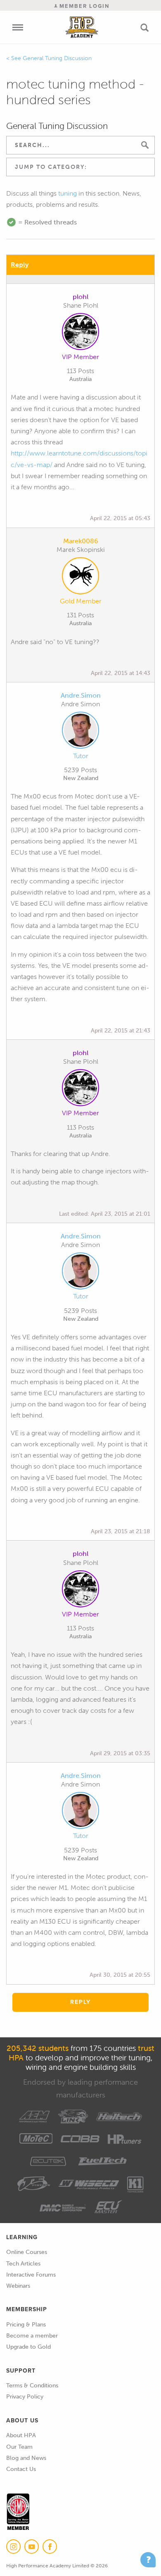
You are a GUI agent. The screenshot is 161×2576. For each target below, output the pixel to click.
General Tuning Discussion (57, 58)
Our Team (19, 2447)
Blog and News (26, 2458)
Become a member (32, 2336)
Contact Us (21, 2469)
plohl (80, 297)
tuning (67, 193)
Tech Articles (23, 2264)
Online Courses (27, 2252)
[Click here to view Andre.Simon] (80, 732)
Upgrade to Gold (28, 2347)
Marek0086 (81, 541)
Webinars (18, 2286)
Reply (20, 265)
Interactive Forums (31, 2275)
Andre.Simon (81, 695)
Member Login (83, 6)
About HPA (21, 2435)
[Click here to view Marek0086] (80, 577)
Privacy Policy (25, 2397)
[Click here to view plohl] (80, 333)
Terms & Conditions (32, 2386)
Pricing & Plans (26, 2325)
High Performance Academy (82, 27)
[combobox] (80, 167)
